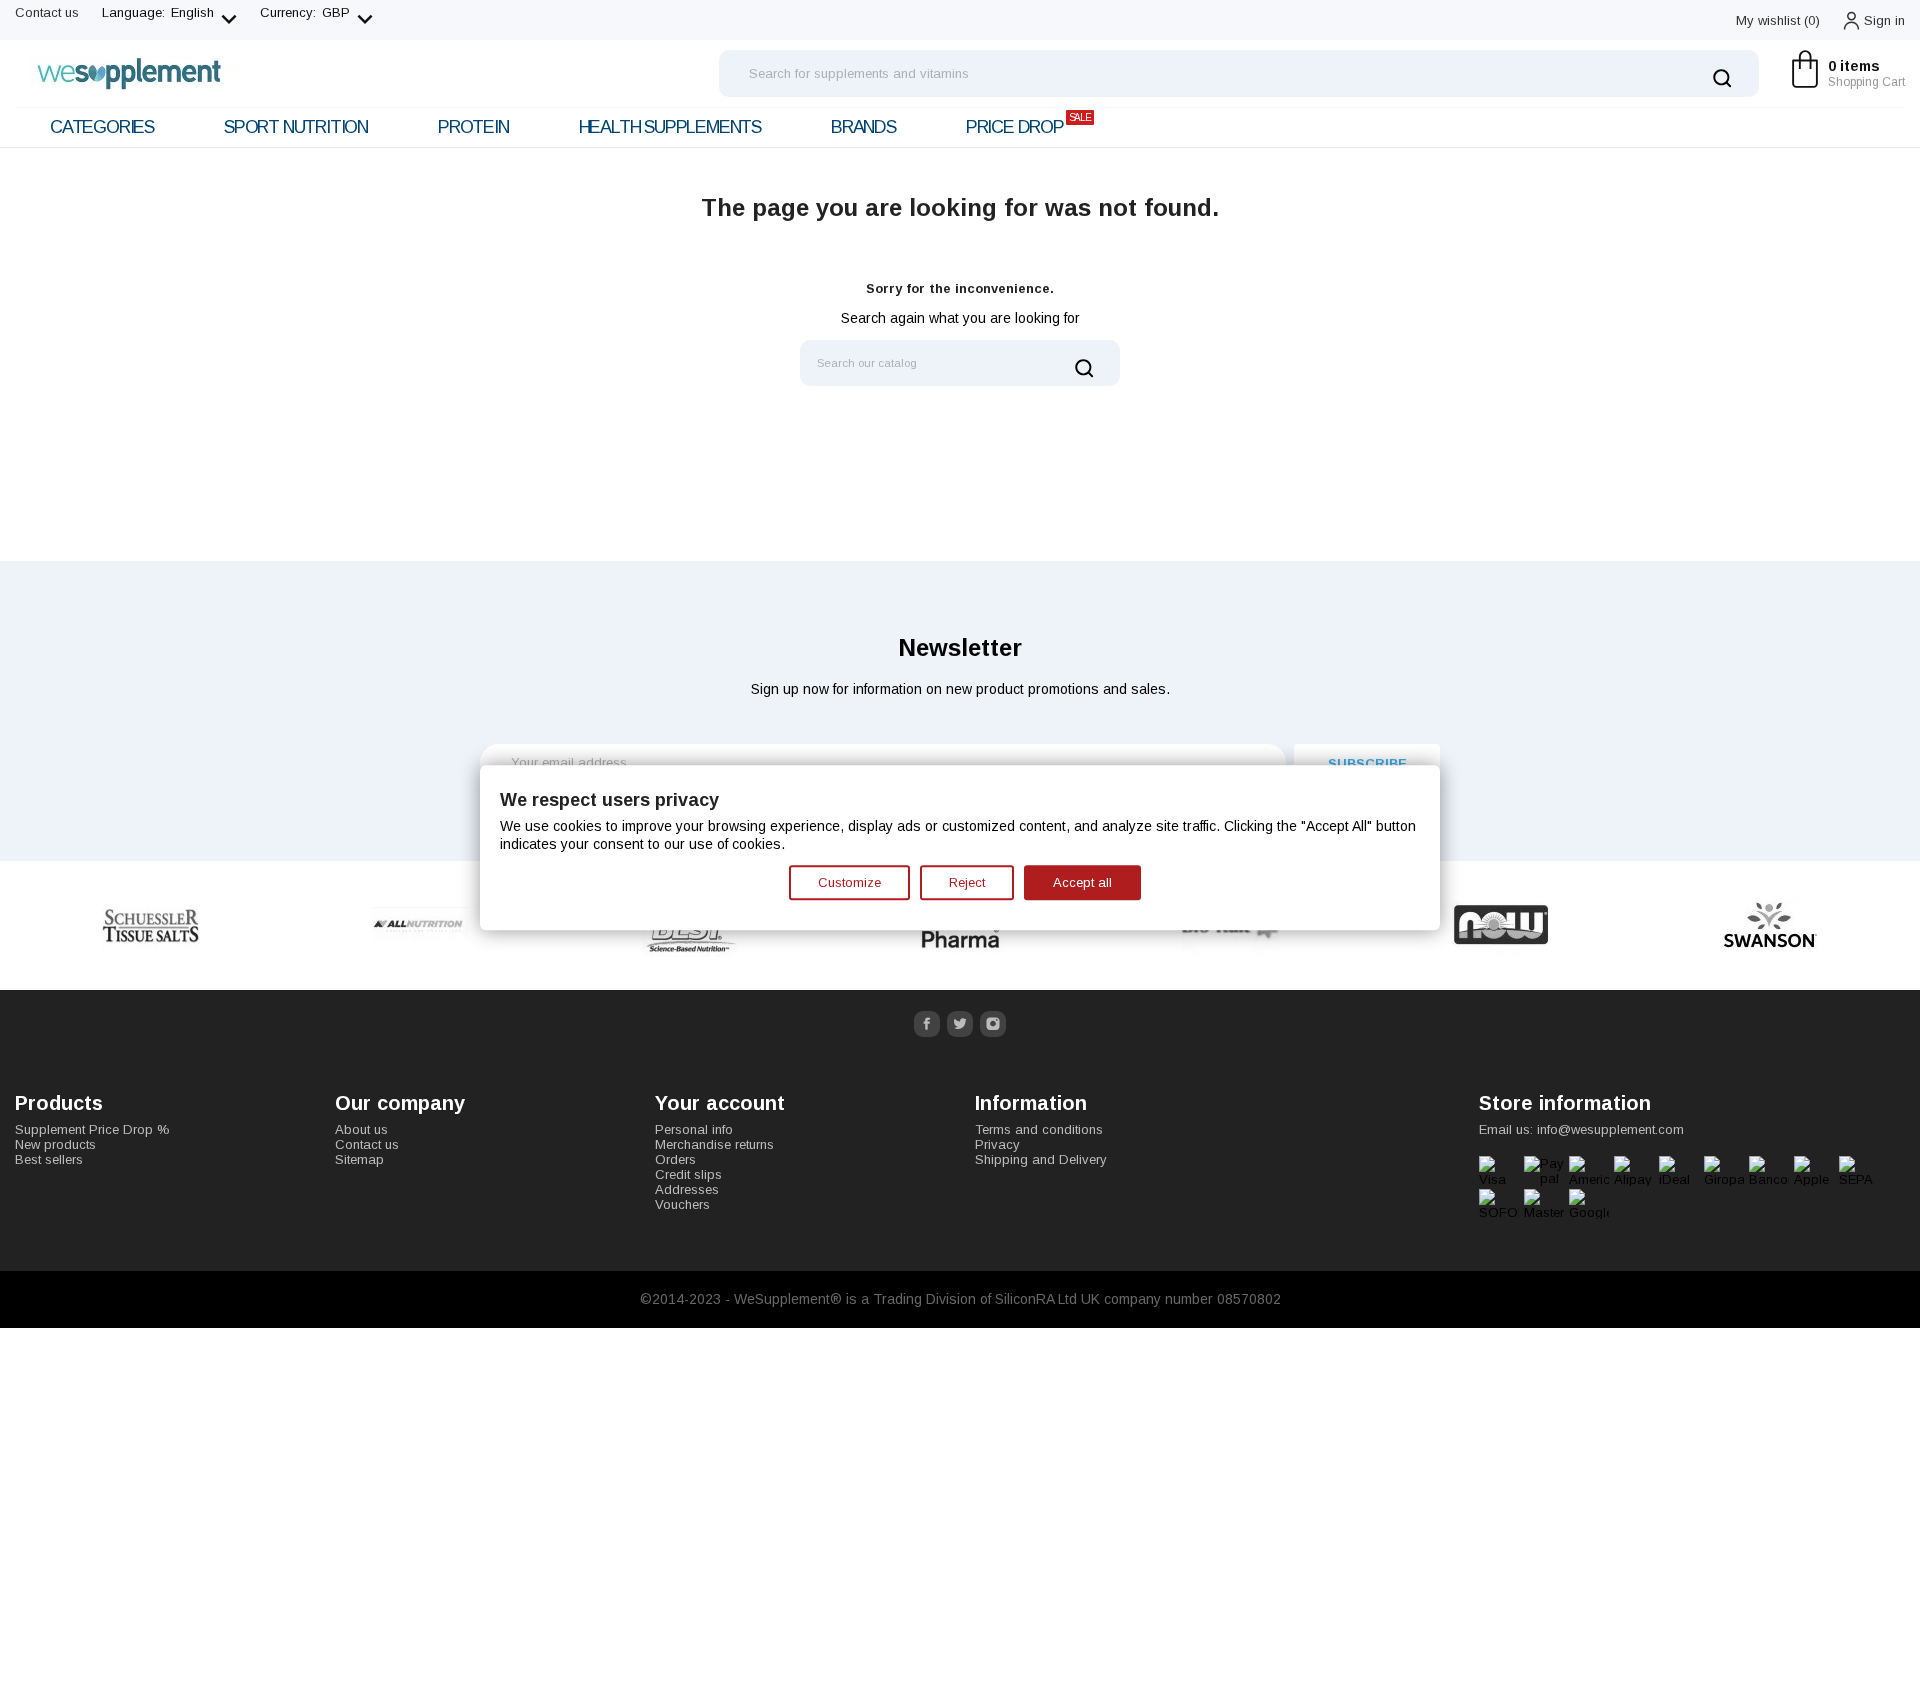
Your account (720, 1103)
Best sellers (49, 1159)
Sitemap (359, 1159)
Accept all (1082, 882)
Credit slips (688, 1174)
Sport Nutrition (296, 127)
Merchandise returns (714, 1144)
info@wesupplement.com (1610, 1129)
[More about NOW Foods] (1500, 925)
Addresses (687, 1189)
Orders (675, 1159)
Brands (863, 127)
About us (361, 1129)
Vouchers (682, 1204)
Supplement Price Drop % (92, 1129)
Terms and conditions (1039, 1129)
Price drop (1028, 124)
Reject (967, 882)
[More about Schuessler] (150, 925)
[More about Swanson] (1770, 925)
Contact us (47, 12)
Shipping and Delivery (1041, 1159)
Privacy (997, 1144)
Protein (473, 127)
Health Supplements (670, 127)
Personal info (694, 1129)
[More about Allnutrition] (420, 925)
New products (55, 1144)
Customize (849, 882)
